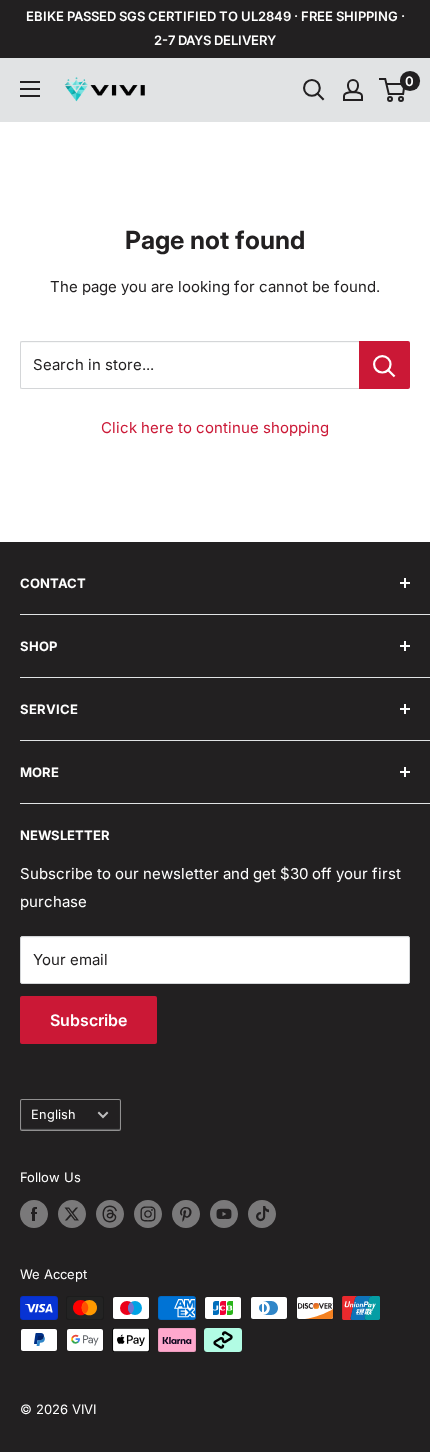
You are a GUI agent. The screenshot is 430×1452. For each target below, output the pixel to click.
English (53, 1114)
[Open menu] (30, 89)
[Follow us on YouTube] (224, 1214)
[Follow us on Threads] (110, 1214)
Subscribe (88, 1020)
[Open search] (314, 90)
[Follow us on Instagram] (148, 1214)
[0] (393, 90)
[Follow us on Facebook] (34, 1214)
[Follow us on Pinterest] (186, 1214)
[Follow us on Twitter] (72, 1214)
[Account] (353, 90)
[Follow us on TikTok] (262, 1214)
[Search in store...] (384, 365)
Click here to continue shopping (215, 427)
